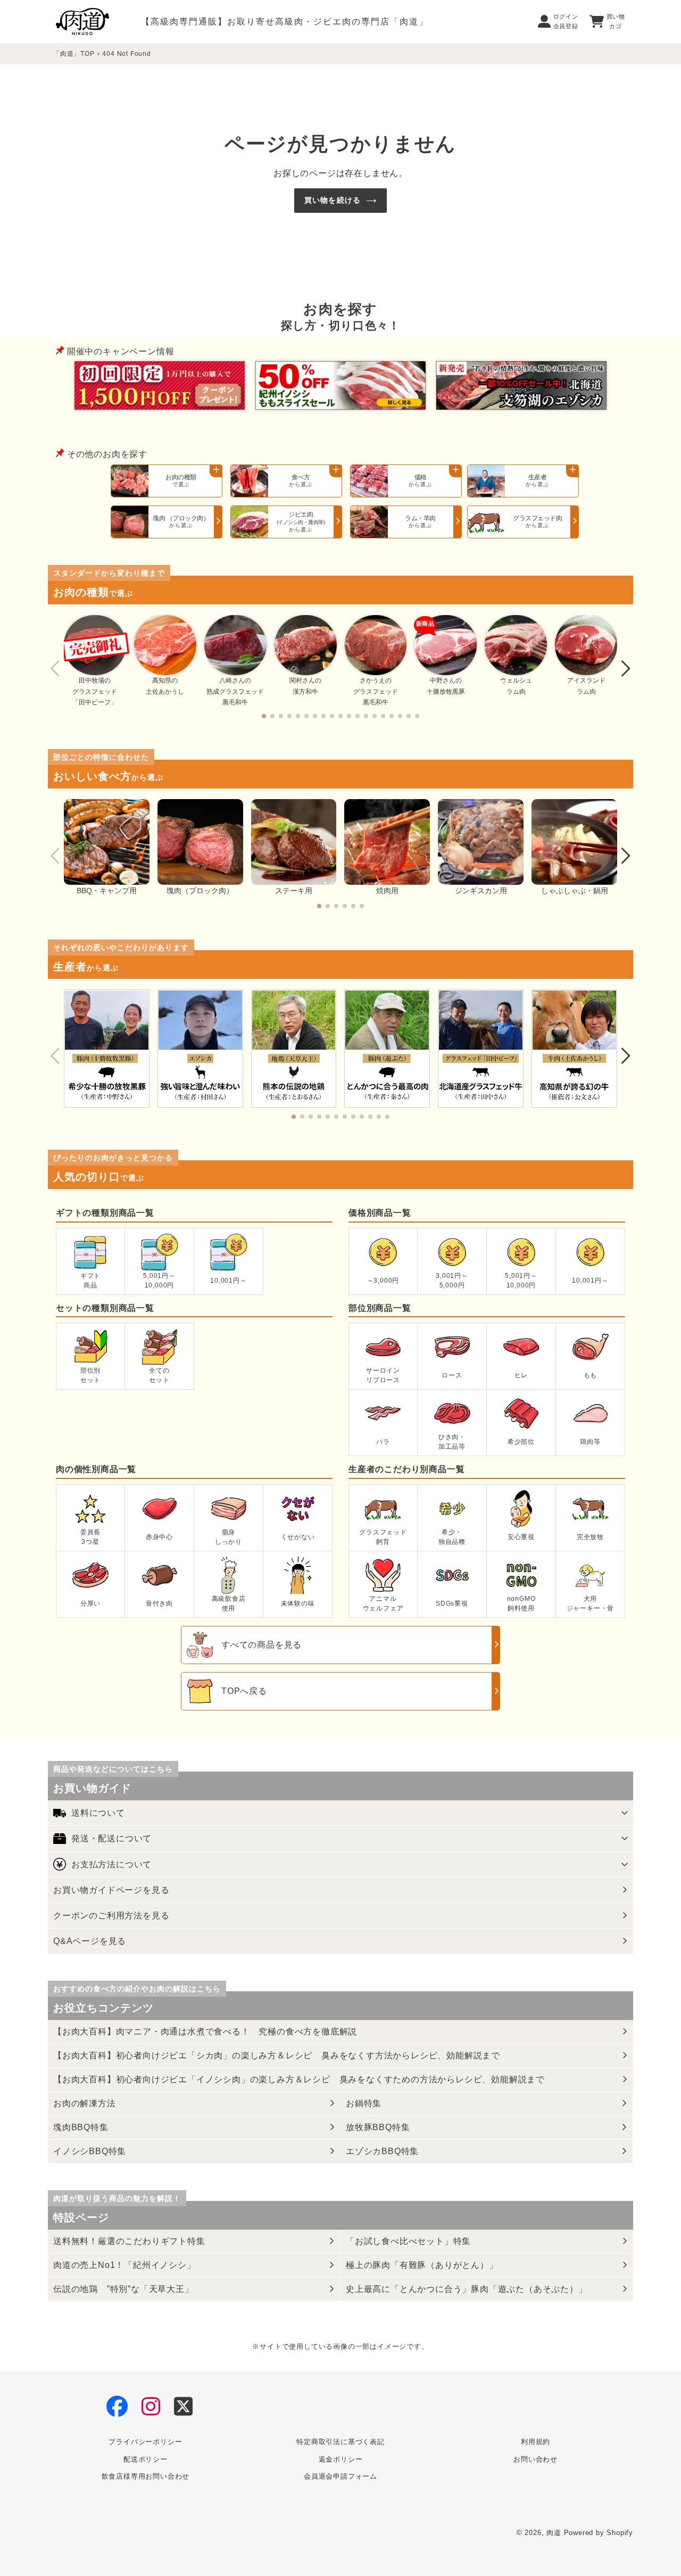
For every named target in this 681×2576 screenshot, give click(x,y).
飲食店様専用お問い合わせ (146, 2476)
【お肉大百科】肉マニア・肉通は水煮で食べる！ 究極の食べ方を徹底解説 (205, 2031)
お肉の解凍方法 (85, 2103)
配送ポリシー (146, 2459)
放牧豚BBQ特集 (378, 2127)
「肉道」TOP (74, 54)
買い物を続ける (333, 200)
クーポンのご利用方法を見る (111, 1916)
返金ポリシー (341, 2459)
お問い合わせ (535, 2459)
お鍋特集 (364, 2103)
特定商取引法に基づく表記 (340, 2442)
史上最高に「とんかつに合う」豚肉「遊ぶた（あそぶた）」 (467, 2289)
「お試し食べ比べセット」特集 (408, 2241)
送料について (98, 1813)
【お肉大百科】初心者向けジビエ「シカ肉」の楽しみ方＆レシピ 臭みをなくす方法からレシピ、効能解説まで (277, 2055)
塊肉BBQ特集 (81, 2127)
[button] (264, 716)
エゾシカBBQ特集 (382, 2151)
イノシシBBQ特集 (90, 2151)
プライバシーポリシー (145, 2442)
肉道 (554, 2533)
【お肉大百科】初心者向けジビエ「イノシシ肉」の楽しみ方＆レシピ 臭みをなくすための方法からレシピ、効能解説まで (299, 2079)
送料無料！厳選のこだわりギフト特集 (129, 2241)
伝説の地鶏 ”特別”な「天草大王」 (123, 2289)
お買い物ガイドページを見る (111, 1890)
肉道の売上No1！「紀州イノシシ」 (124, 2265)
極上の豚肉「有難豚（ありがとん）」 (422, 2265)
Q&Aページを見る (90, 1941)
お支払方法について (111, 1864)
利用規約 (535, 2442)
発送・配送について (111, 1838)
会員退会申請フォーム (340, 2476)
